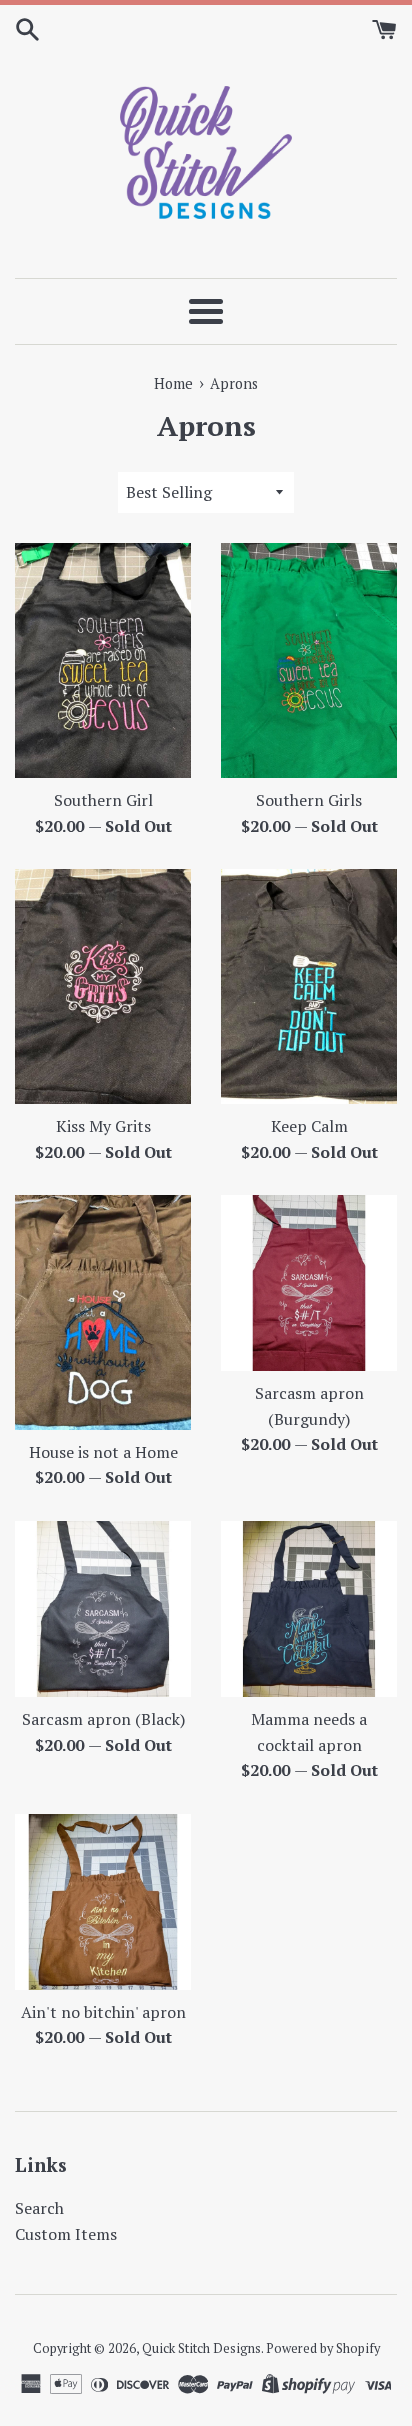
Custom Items (66, 2234)
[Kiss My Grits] (103, 986)
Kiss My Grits (103, 1126)
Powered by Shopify (323, 2348)
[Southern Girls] (309, 660)
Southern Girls (309, 800)
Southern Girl (103, 800)
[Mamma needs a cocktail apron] (309, 1609)
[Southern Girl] (103, 660)
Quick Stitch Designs (201, 2348)
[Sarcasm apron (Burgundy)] (309, 1283)
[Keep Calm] (309, 986)
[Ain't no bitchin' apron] (103, 1902)
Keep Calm (309, 1126)
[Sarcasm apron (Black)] (103, 1609)
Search (39, 2208)
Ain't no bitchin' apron (103, 2012)
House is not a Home (103, 1452)
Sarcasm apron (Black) (103, 1719)
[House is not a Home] (103, 1312)
